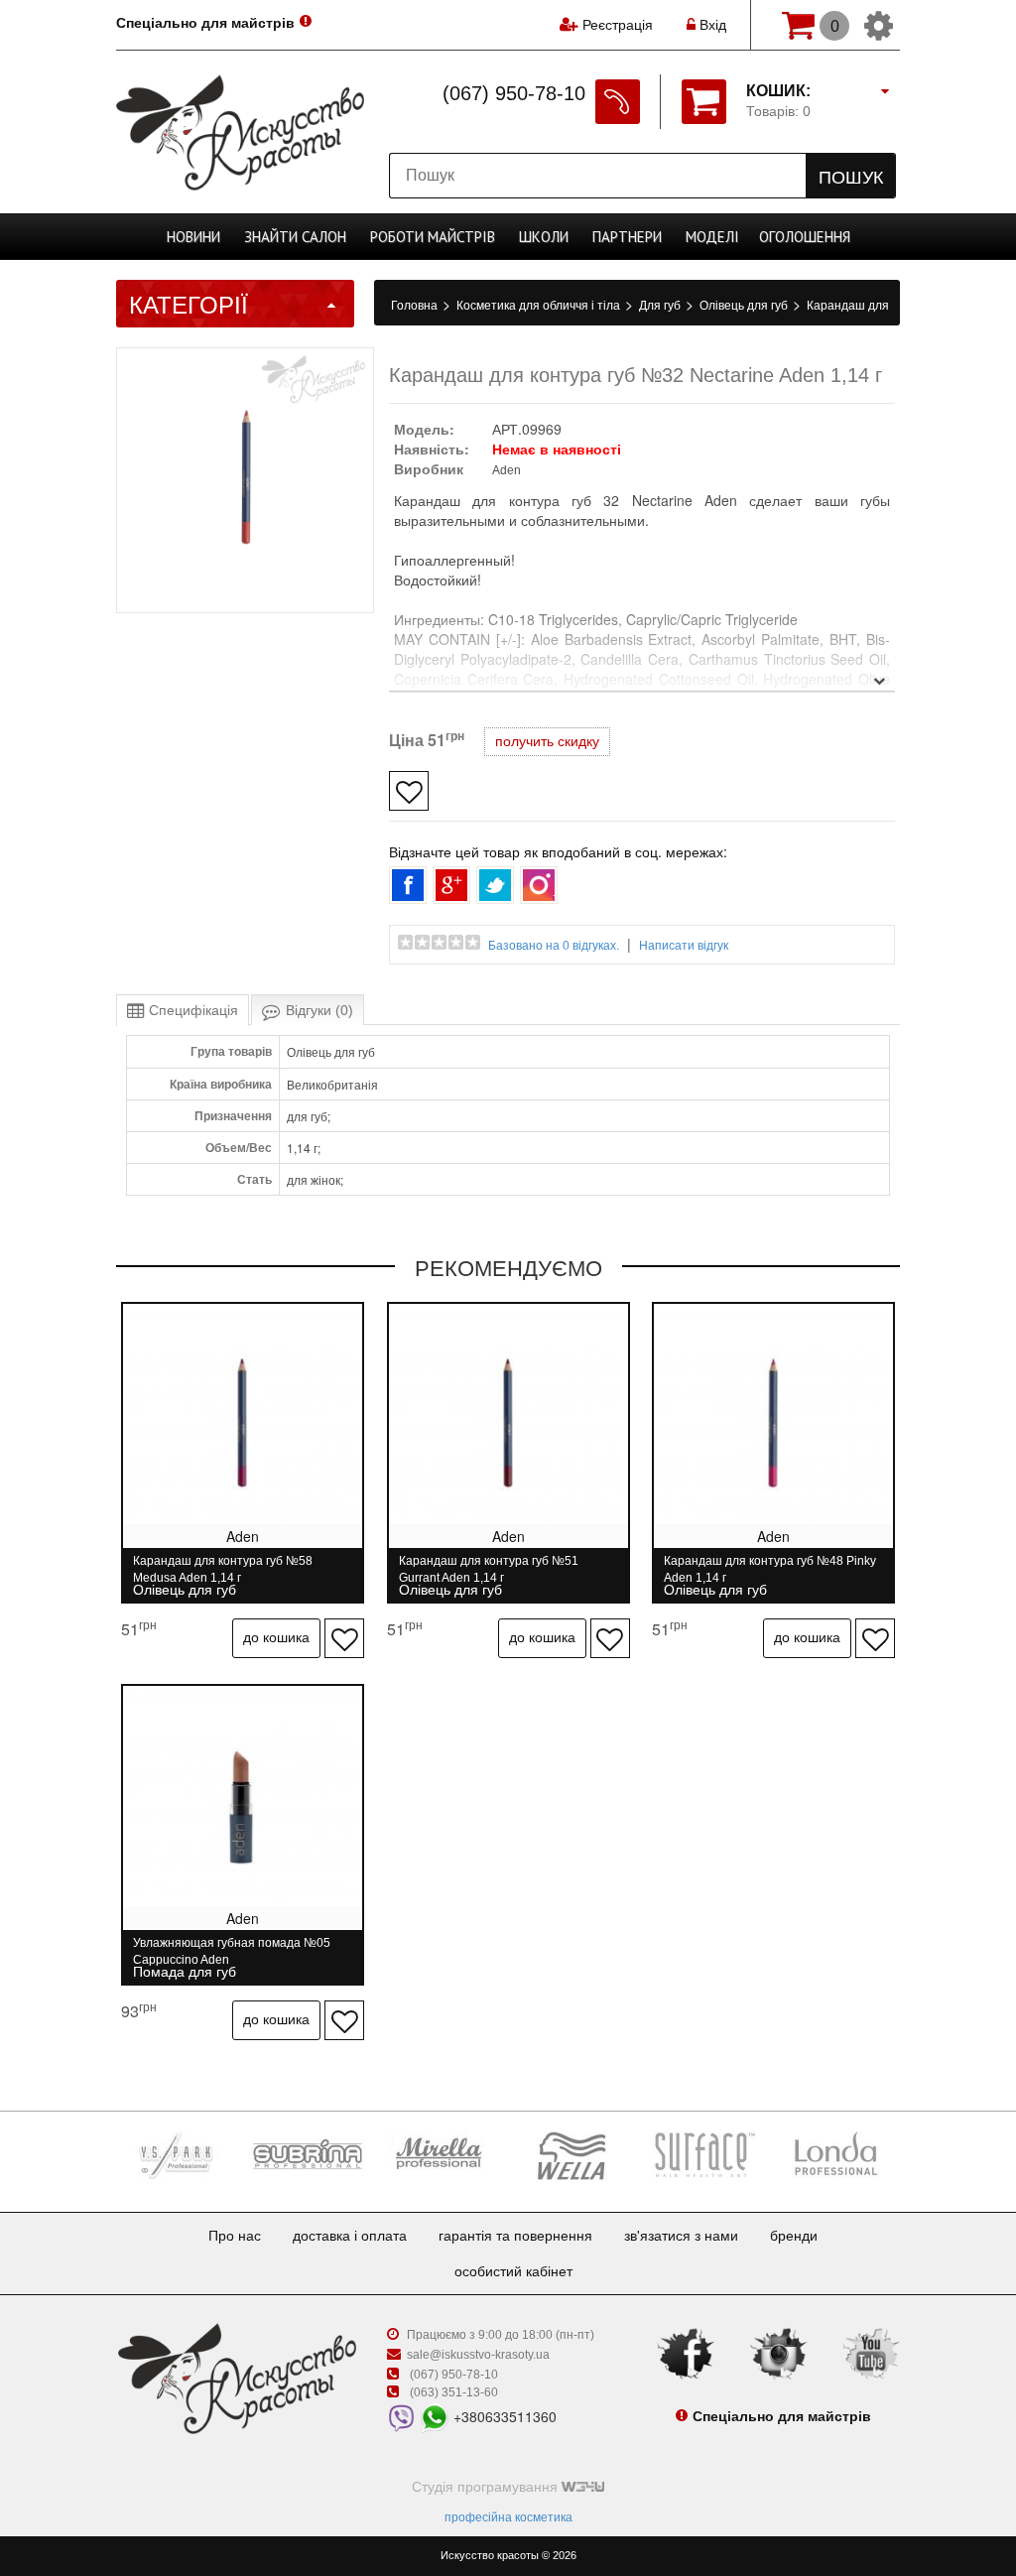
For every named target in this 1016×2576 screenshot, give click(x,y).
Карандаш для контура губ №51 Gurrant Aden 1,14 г (489, 1569)
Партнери (627, 237)
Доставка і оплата (350, 2236)
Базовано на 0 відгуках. (554, 946)
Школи (544, 237)
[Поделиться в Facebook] (408, 885)
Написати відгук (684, 946)
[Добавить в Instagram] (539, 885)
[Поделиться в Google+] (451, 885)
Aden (507, 470)
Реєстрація (618, 25)
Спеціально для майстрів (205, 23)
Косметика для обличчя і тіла (540, 306)
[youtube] (871, 2353)
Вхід (711, 25)
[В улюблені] (409, 791)
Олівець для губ (745, 306)
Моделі (712, 237)
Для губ (661, 306)
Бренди (794, 2236)
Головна (416, 306)
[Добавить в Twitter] (495, 885)
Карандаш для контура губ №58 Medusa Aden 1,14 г (223, 1569)
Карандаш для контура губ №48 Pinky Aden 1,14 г (770, 1569)
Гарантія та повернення (515, 2236)
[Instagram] (779, 2353)
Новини (193, 237)
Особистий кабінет (513, 2271)
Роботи (433, 237)
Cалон (295, 237)
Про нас (235, 2236)
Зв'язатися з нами (681, 2236)
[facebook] (686, 2353)
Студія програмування (487, 2487)
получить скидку (547, 741)
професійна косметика (508, 2517)
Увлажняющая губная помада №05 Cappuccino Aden (232, 1951)
